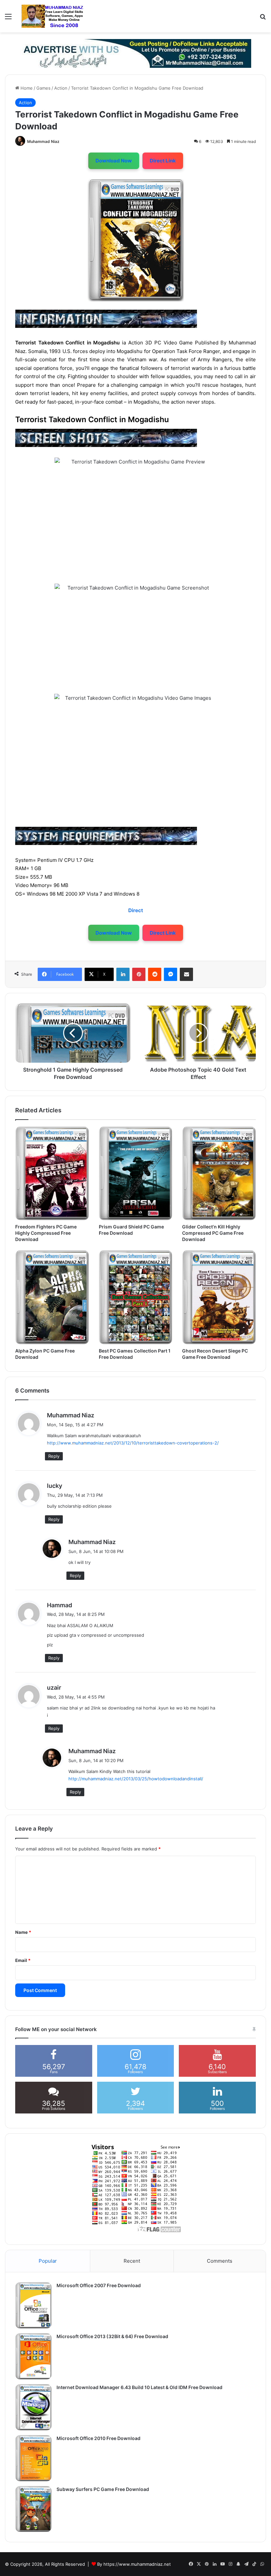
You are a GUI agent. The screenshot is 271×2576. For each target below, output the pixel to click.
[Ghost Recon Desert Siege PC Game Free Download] (219, 1297)
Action (61, 88)
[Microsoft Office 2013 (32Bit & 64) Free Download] (33, 2356)
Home (26, 88)
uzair (54, 1688)
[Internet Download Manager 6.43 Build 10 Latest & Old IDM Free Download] (33, 2407)
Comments (220, 2261)
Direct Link (163, 161)
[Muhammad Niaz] (53, 16)
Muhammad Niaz (43, 141)
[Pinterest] (139, 974)
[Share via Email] (186, 974)
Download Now (114, 161)
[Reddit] (155, 974)
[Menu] (8, 19)
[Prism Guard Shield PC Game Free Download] (136, 1173)
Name (23, 1932)
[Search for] (263, 19)
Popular (48, 2261)
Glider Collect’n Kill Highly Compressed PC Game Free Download (213, 1233)
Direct (136, 910)
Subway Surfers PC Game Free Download (103, 2489)
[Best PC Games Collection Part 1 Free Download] (136, 1297)
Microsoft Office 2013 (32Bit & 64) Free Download (112, 2336)
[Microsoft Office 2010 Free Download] (33, 2458)
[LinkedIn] (123, 974)
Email (23, 1960)
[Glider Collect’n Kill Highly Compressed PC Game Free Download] (219, 1173)
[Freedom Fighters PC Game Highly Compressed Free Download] (52, 1173)
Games (43, 88)
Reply (54, 1456)
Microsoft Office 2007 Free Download (99, 2285)
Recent (132, 2261)
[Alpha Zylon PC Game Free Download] (52, 1297)
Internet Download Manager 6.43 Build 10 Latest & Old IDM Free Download (139, 2387)
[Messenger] (171, 974)
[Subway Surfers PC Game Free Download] (33, 2509)
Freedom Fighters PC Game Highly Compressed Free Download (46, 1233)
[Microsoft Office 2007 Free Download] (33, 2305)
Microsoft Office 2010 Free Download (98, 2438)
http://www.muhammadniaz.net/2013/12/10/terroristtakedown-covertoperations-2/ (133, 1443)
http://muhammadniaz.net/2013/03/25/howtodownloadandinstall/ (136, 1779)
